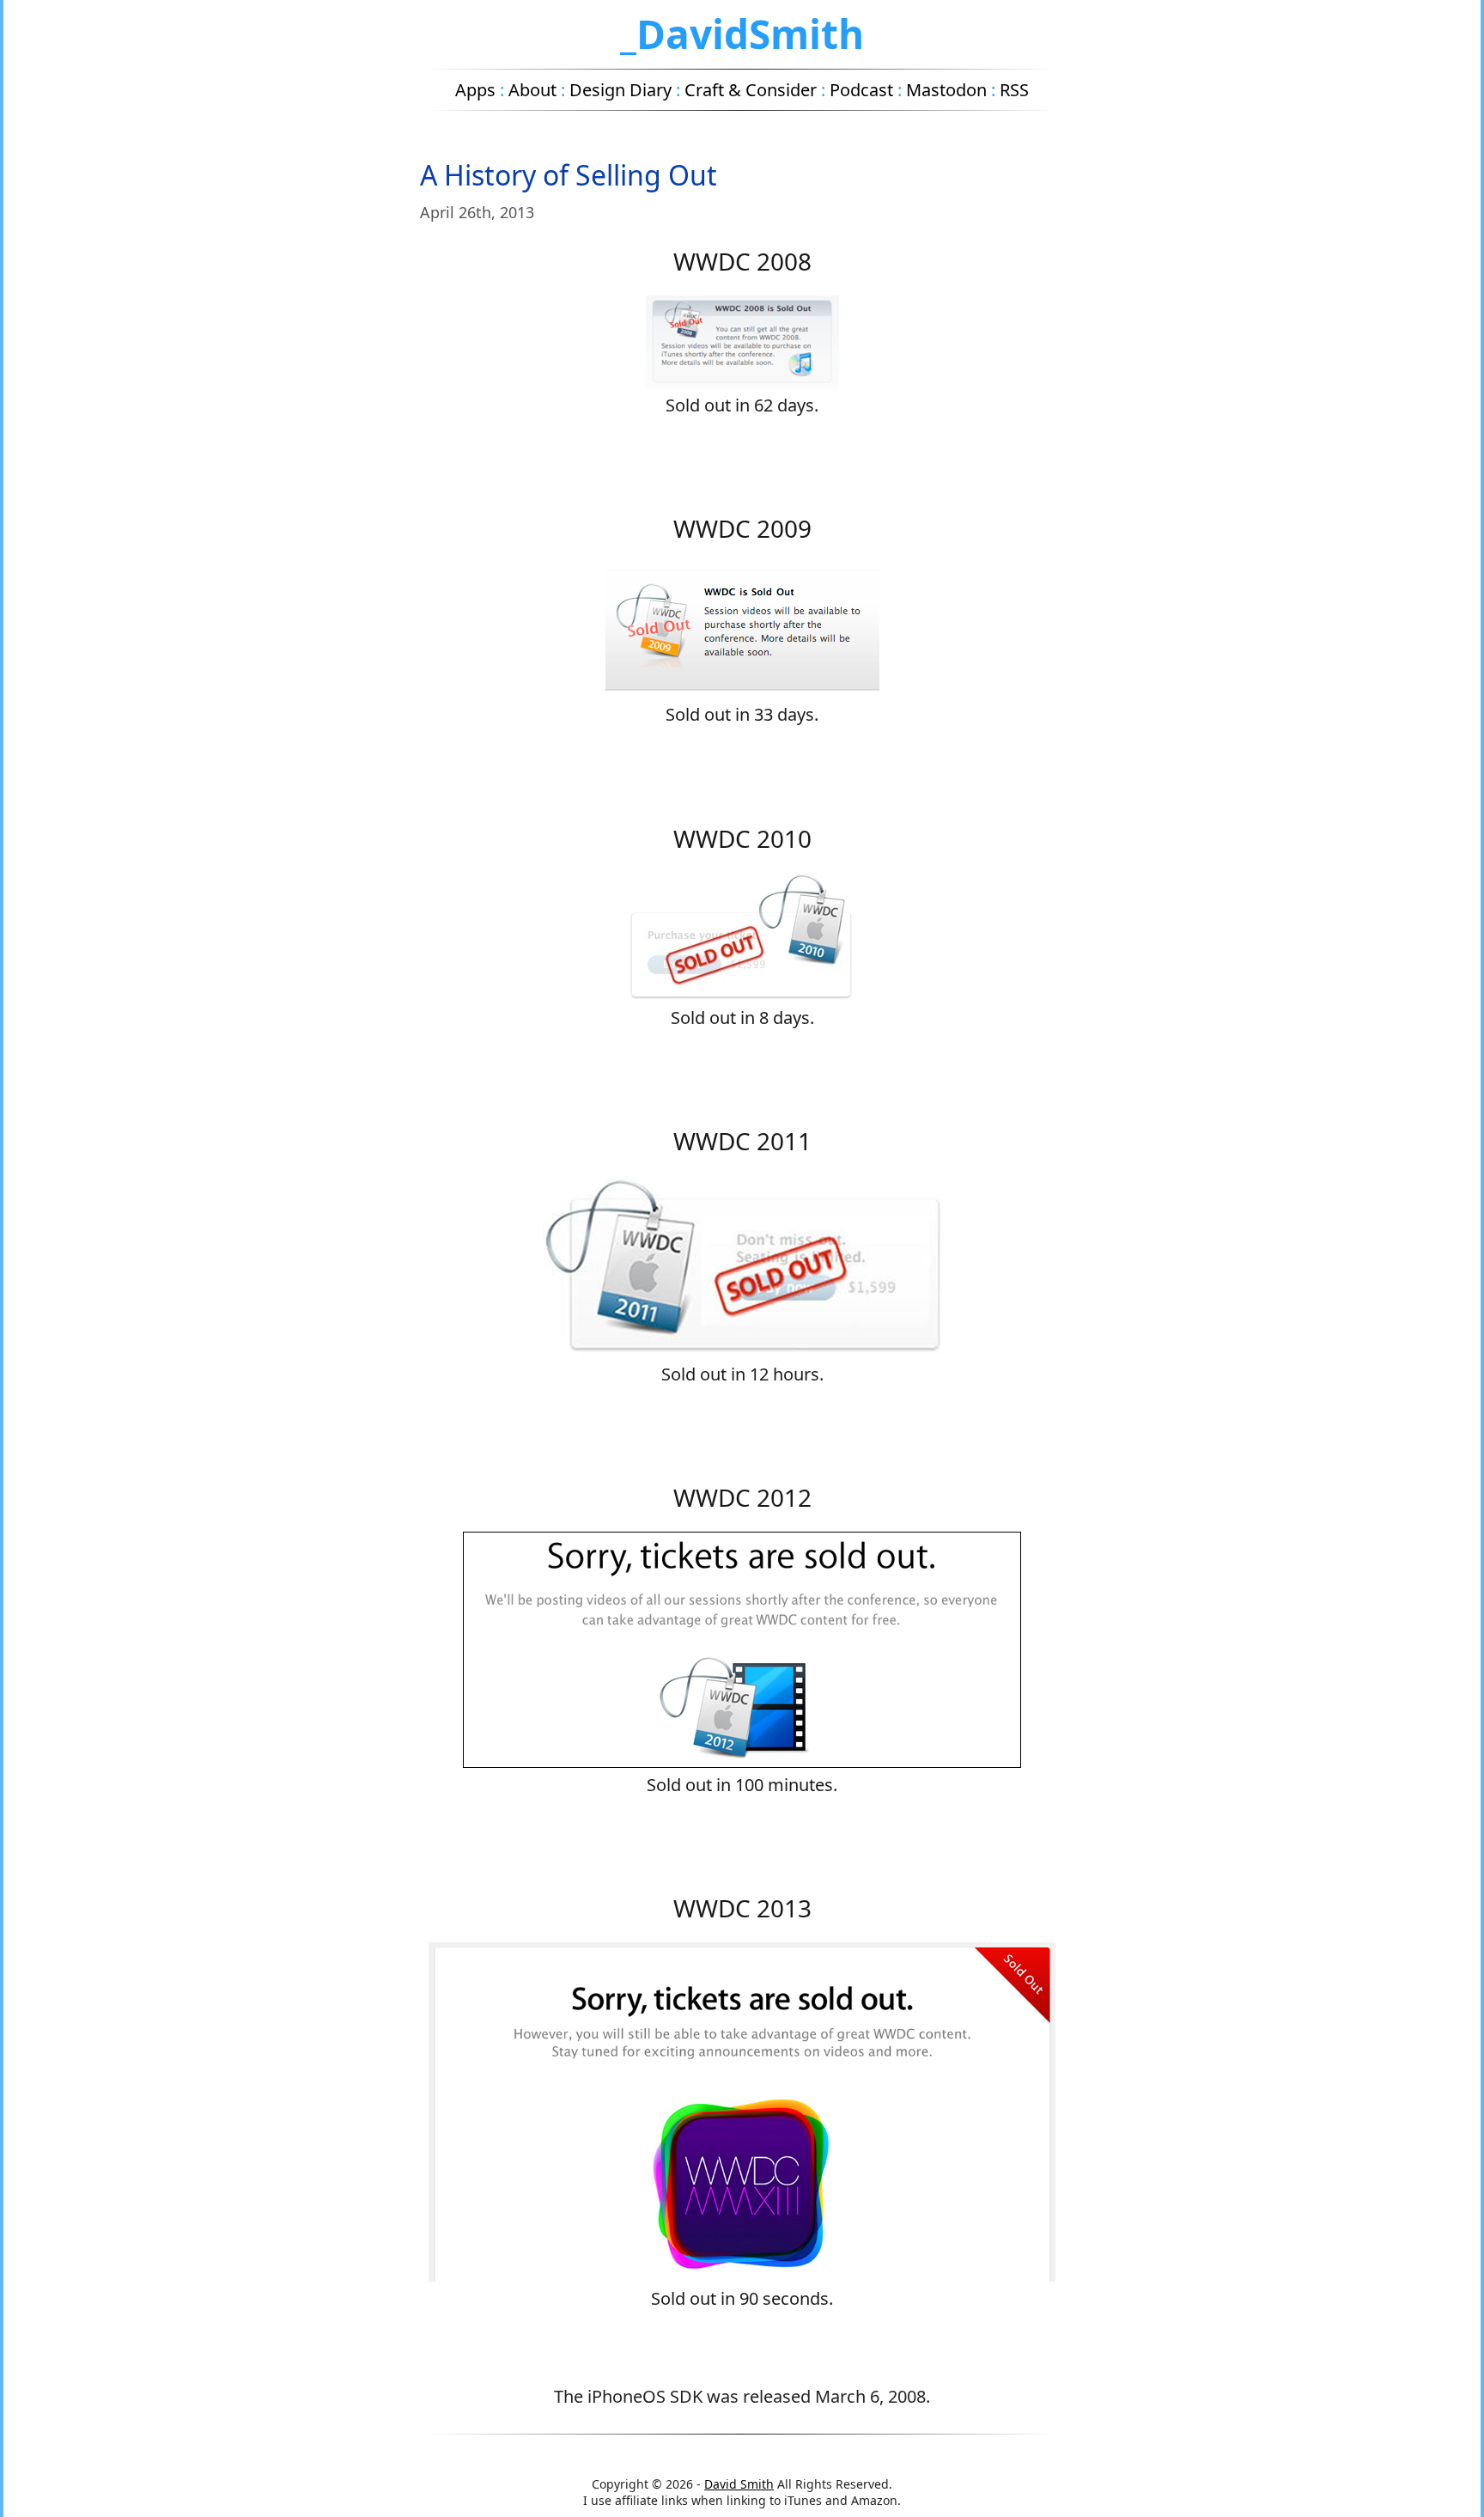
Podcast (861, 90)
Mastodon (946, 90)
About (532, 90)
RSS (1014, 90)
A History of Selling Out (569, 175)
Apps (475, 90)
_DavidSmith (742, 34)
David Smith (739, 2484)
